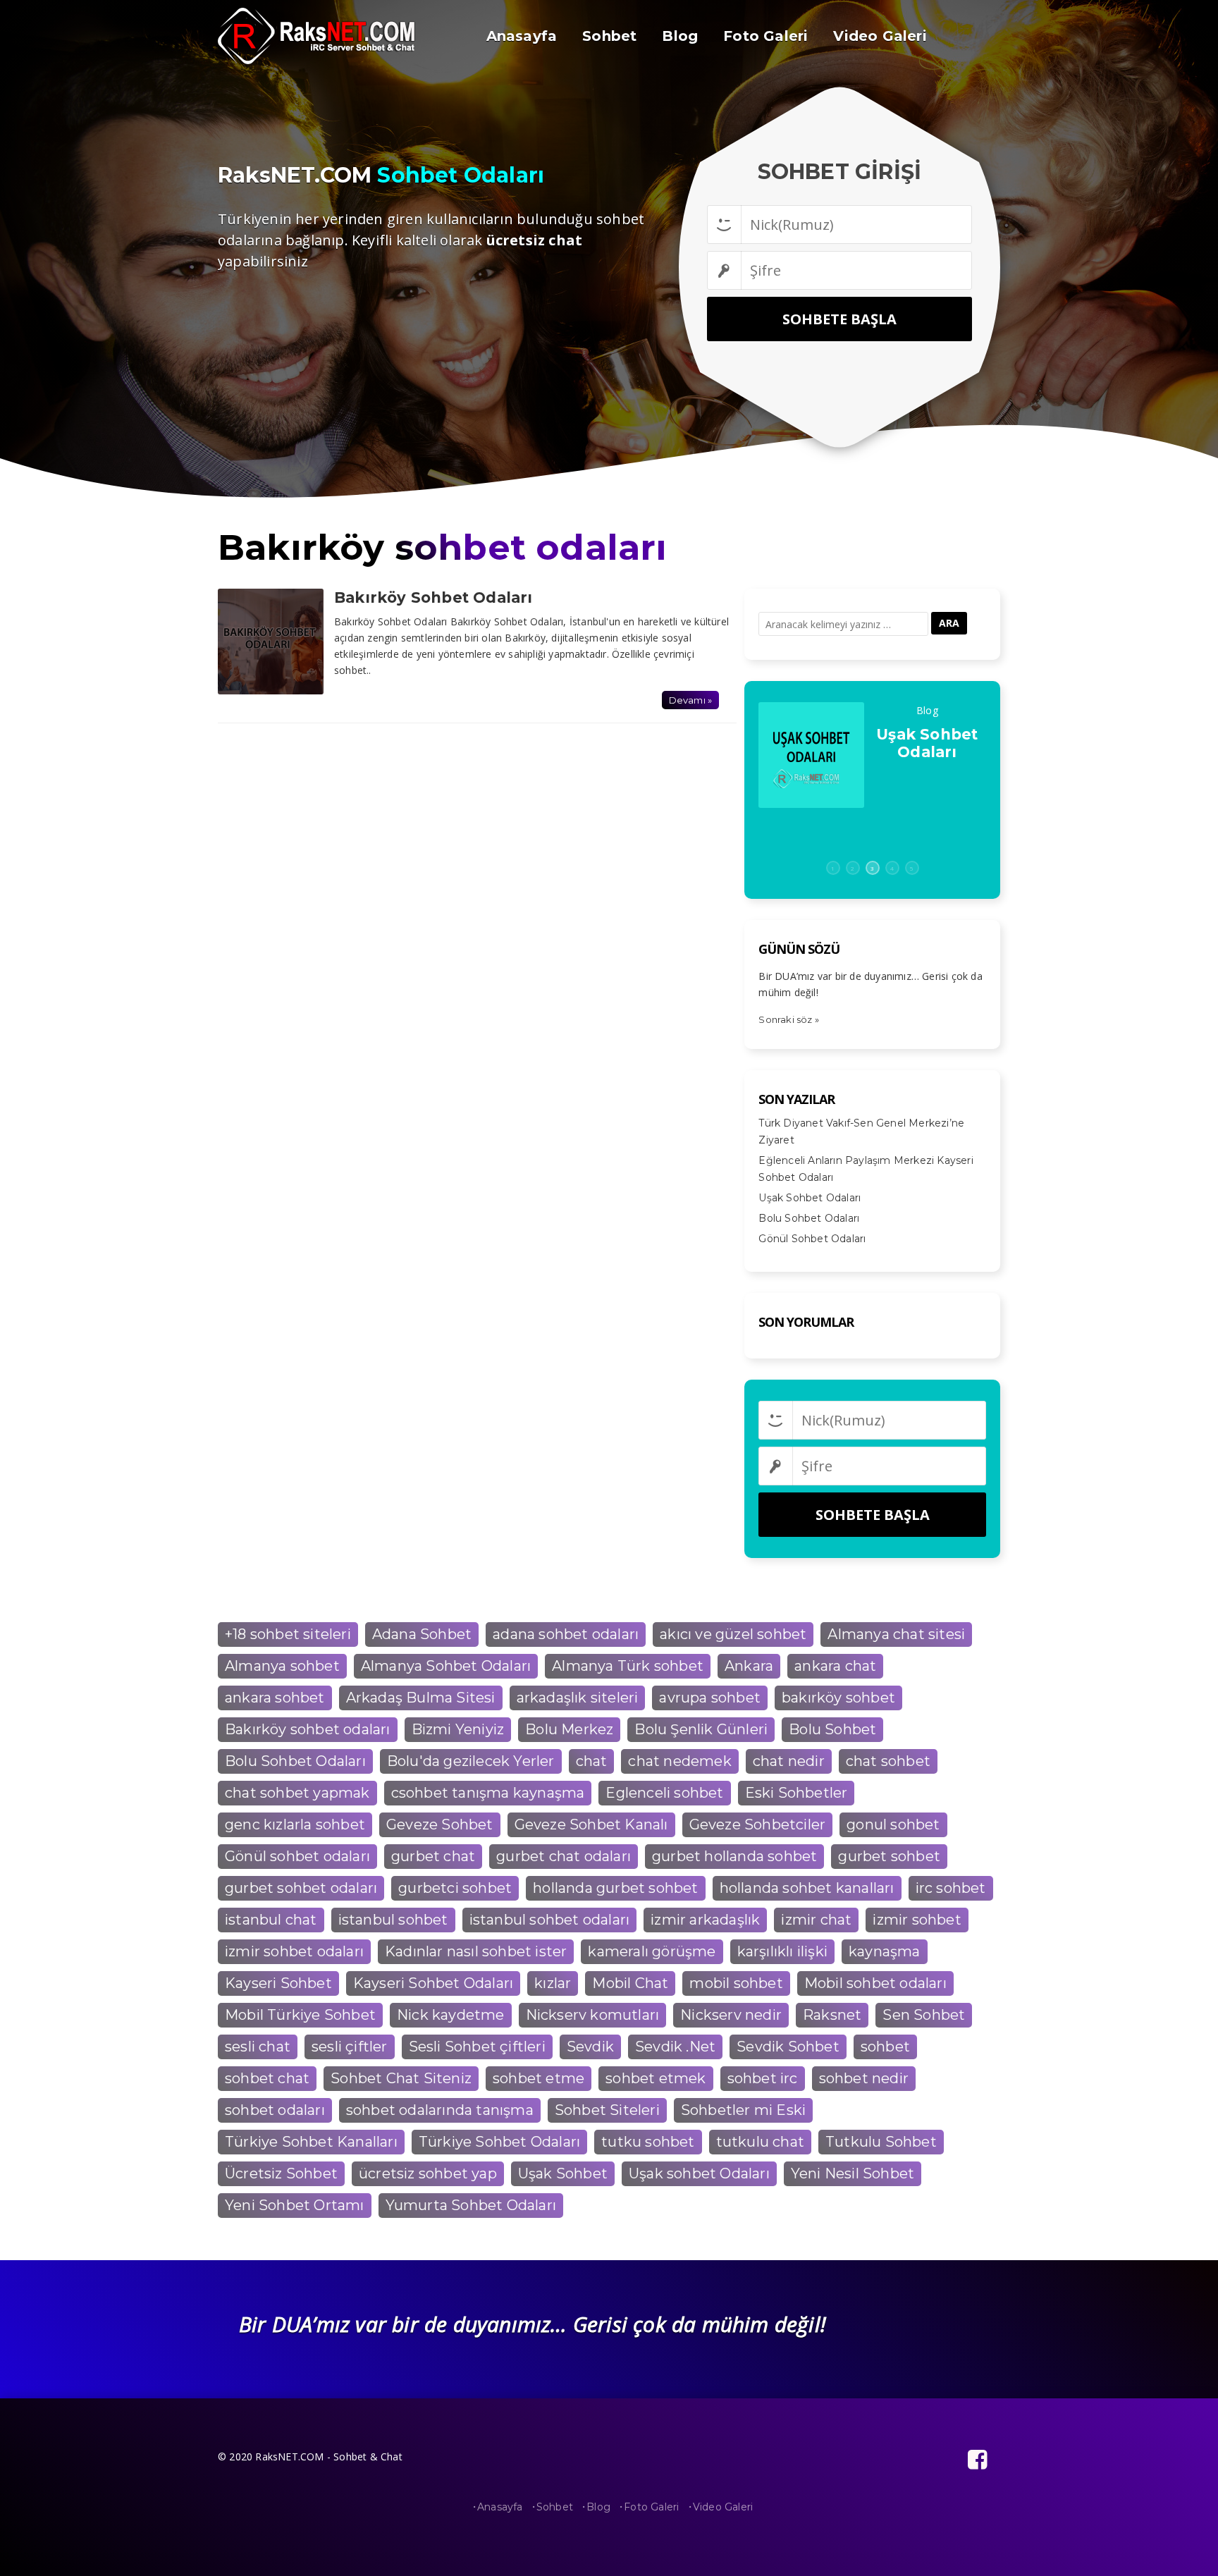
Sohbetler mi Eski (743, 2110)
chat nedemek (679, 1761)
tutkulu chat (760, 2142)
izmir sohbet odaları (294, 1951)
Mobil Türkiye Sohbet (300, 2015)
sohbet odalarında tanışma (440, 2110)
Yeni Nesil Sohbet (853, 2173)
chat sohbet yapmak (297, 1793)
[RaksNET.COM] (324, 61)
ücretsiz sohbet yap (428, 2173)
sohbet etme (539, 2078)
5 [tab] (912, 868)
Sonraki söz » (789, 1019)
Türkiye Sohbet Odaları (499, 2142)
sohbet (885, 2047)
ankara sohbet (275, 1698)
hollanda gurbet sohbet (615, 1888)
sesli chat (258, 2047)
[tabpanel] (872, 755)
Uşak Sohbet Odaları (810, 1198)
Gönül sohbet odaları (297, 1856)
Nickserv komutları (593, 2015)
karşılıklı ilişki (782, 1951)
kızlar (553, 1983)
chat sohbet (888, 1761)
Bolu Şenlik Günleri (701, 1729)
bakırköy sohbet (838, 1698)
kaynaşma (885, 1951)
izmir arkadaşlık (705, 1920)
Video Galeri (723, 2507)
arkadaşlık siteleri (578, 1698)
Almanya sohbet (282, 1666)
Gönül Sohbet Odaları (812, 1239)
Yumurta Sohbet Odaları (471, 2205)
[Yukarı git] (1193, 2551)
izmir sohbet (917, 1920)
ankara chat (835, 1666)
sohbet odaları (275, 2110)
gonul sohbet (893, 1824)
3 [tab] (872, 868)
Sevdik (590, 2047)
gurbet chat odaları (564, 1856)
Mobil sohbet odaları (875, 1983)
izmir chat (816, 1920)
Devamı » (691, 700)
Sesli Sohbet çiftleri (477, 2047)
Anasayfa (500, 2507)
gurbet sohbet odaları (301, 1888)
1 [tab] (833, 868)
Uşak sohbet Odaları (699, 2173)
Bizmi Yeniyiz (458, 1729)
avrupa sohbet (710, 1698)
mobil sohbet (736, 1983)
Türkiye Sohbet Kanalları (311, 2142)
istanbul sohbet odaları (550, 1920)
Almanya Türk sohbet (628, 1666)
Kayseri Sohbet (278, 1983)
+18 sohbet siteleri (288, 1634)
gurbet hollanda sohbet (734, 1856)
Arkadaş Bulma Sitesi (421, 1698)
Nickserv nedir (731, 2015)
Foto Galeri (651, 2507)
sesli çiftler (350, 2047)
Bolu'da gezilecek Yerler (471, 1761)
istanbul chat (271, 1920)
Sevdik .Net (675, 2047)
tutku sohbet (648, 2142)
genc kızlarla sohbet (295, 1824)
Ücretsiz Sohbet (281, 2173)
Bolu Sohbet (832, 1729)
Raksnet (832, 2015)
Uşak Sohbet (563, 2173)
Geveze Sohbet (440, 1824)
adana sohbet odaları (566, 1634)
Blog (598, 2507)
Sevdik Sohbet (788, 2047)
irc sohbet (951, 1888)
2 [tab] (853, 868)
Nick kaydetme (451, 2015)
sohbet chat (267, 2078)
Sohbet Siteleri (607, 2110)
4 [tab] (892, 868)
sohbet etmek (656, 2078)
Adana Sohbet (422, 1634)
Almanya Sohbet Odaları (446, 1666)
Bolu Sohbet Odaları (927, 743)
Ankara (749, 1666)
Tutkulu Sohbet (881, 2142)
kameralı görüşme (652, 1951)
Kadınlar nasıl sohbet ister (476, 1951)
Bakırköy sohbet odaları (308, 1729)
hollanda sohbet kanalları (807, 1888)
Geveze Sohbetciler (758, 1824)
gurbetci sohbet (455, 1888)
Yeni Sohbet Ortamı (295, 2205)
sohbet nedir (864, 2078)
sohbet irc (763, 2078)
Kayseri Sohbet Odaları (433, 1983)
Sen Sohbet (924, 2015)
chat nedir (789, 1761)
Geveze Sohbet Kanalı (591, 1824)
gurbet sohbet (889, 1856)
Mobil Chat (630, 1983)
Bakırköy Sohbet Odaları (433, 597)
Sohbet (555, 2507)
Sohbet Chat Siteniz (401, 2078)
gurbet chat (433, 1856)
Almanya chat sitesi (896, 1634)
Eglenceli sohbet (664, 1793)
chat (592, 1761)
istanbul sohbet (393, 1920)
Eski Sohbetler (796, 1793)
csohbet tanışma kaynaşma (488, 1793)
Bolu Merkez (569, 1729)
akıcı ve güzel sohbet (733, 1634)
